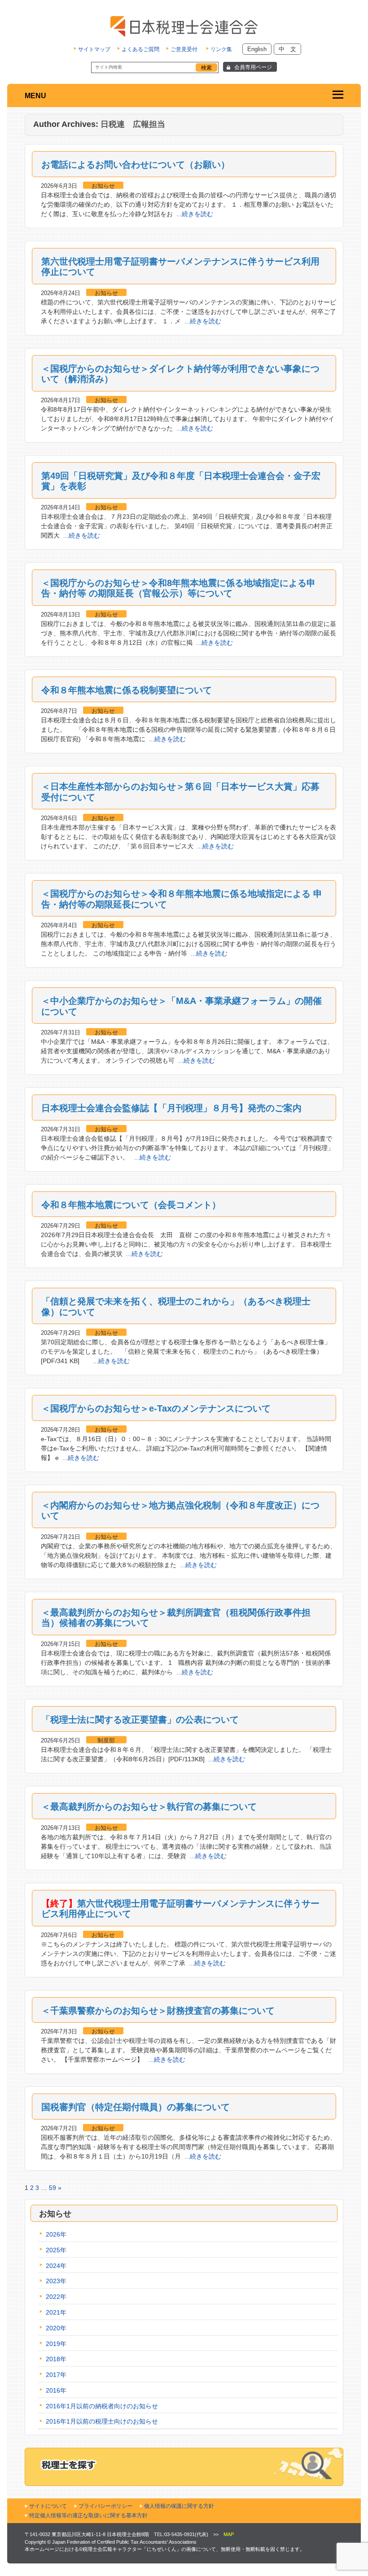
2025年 (56, 2250)
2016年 (56, 2390)
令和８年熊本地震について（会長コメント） (131, 1205)
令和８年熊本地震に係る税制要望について (127, 690)
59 (53, 2188)
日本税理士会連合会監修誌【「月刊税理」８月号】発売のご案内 (171, 1108)
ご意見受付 (184, 49)
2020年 (56, 2328)
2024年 (56, 2266)
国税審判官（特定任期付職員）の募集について (136, 2107)
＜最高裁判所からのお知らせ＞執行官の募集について (149, 1807)
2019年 (56, 2344)
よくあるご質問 (140, 49)
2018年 (56, 2359)
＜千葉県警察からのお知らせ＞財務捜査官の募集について (158, 2011)
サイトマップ (94, 49)
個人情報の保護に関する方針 (179, 2506)
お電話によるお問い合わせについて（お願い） (136, 165)
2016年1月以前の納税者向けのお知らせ (102, 2406)
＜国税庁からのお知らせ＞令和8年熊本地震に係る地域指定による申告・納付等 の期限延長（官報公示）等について (178, 588)
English (257, 49)
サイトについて (48, 2506)
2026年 (56, 2234)
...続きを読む (195, 214)
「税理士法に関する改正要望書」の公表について (140, 1720)
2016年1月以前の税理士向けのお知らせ (102, 2421)
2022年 (56, 2297)
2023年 (56, 2281)
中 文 (287, 49)
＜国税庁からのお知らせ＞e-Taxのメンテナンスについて (156, 1408)
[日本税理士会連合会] (184, 26)
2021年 (56, 2312)
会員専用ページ (253, 67)
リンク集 (221, 49)
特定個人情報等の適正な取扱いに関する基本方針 (88, 2515)
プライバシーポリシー (105, 2506)
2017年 (56, 2375)
